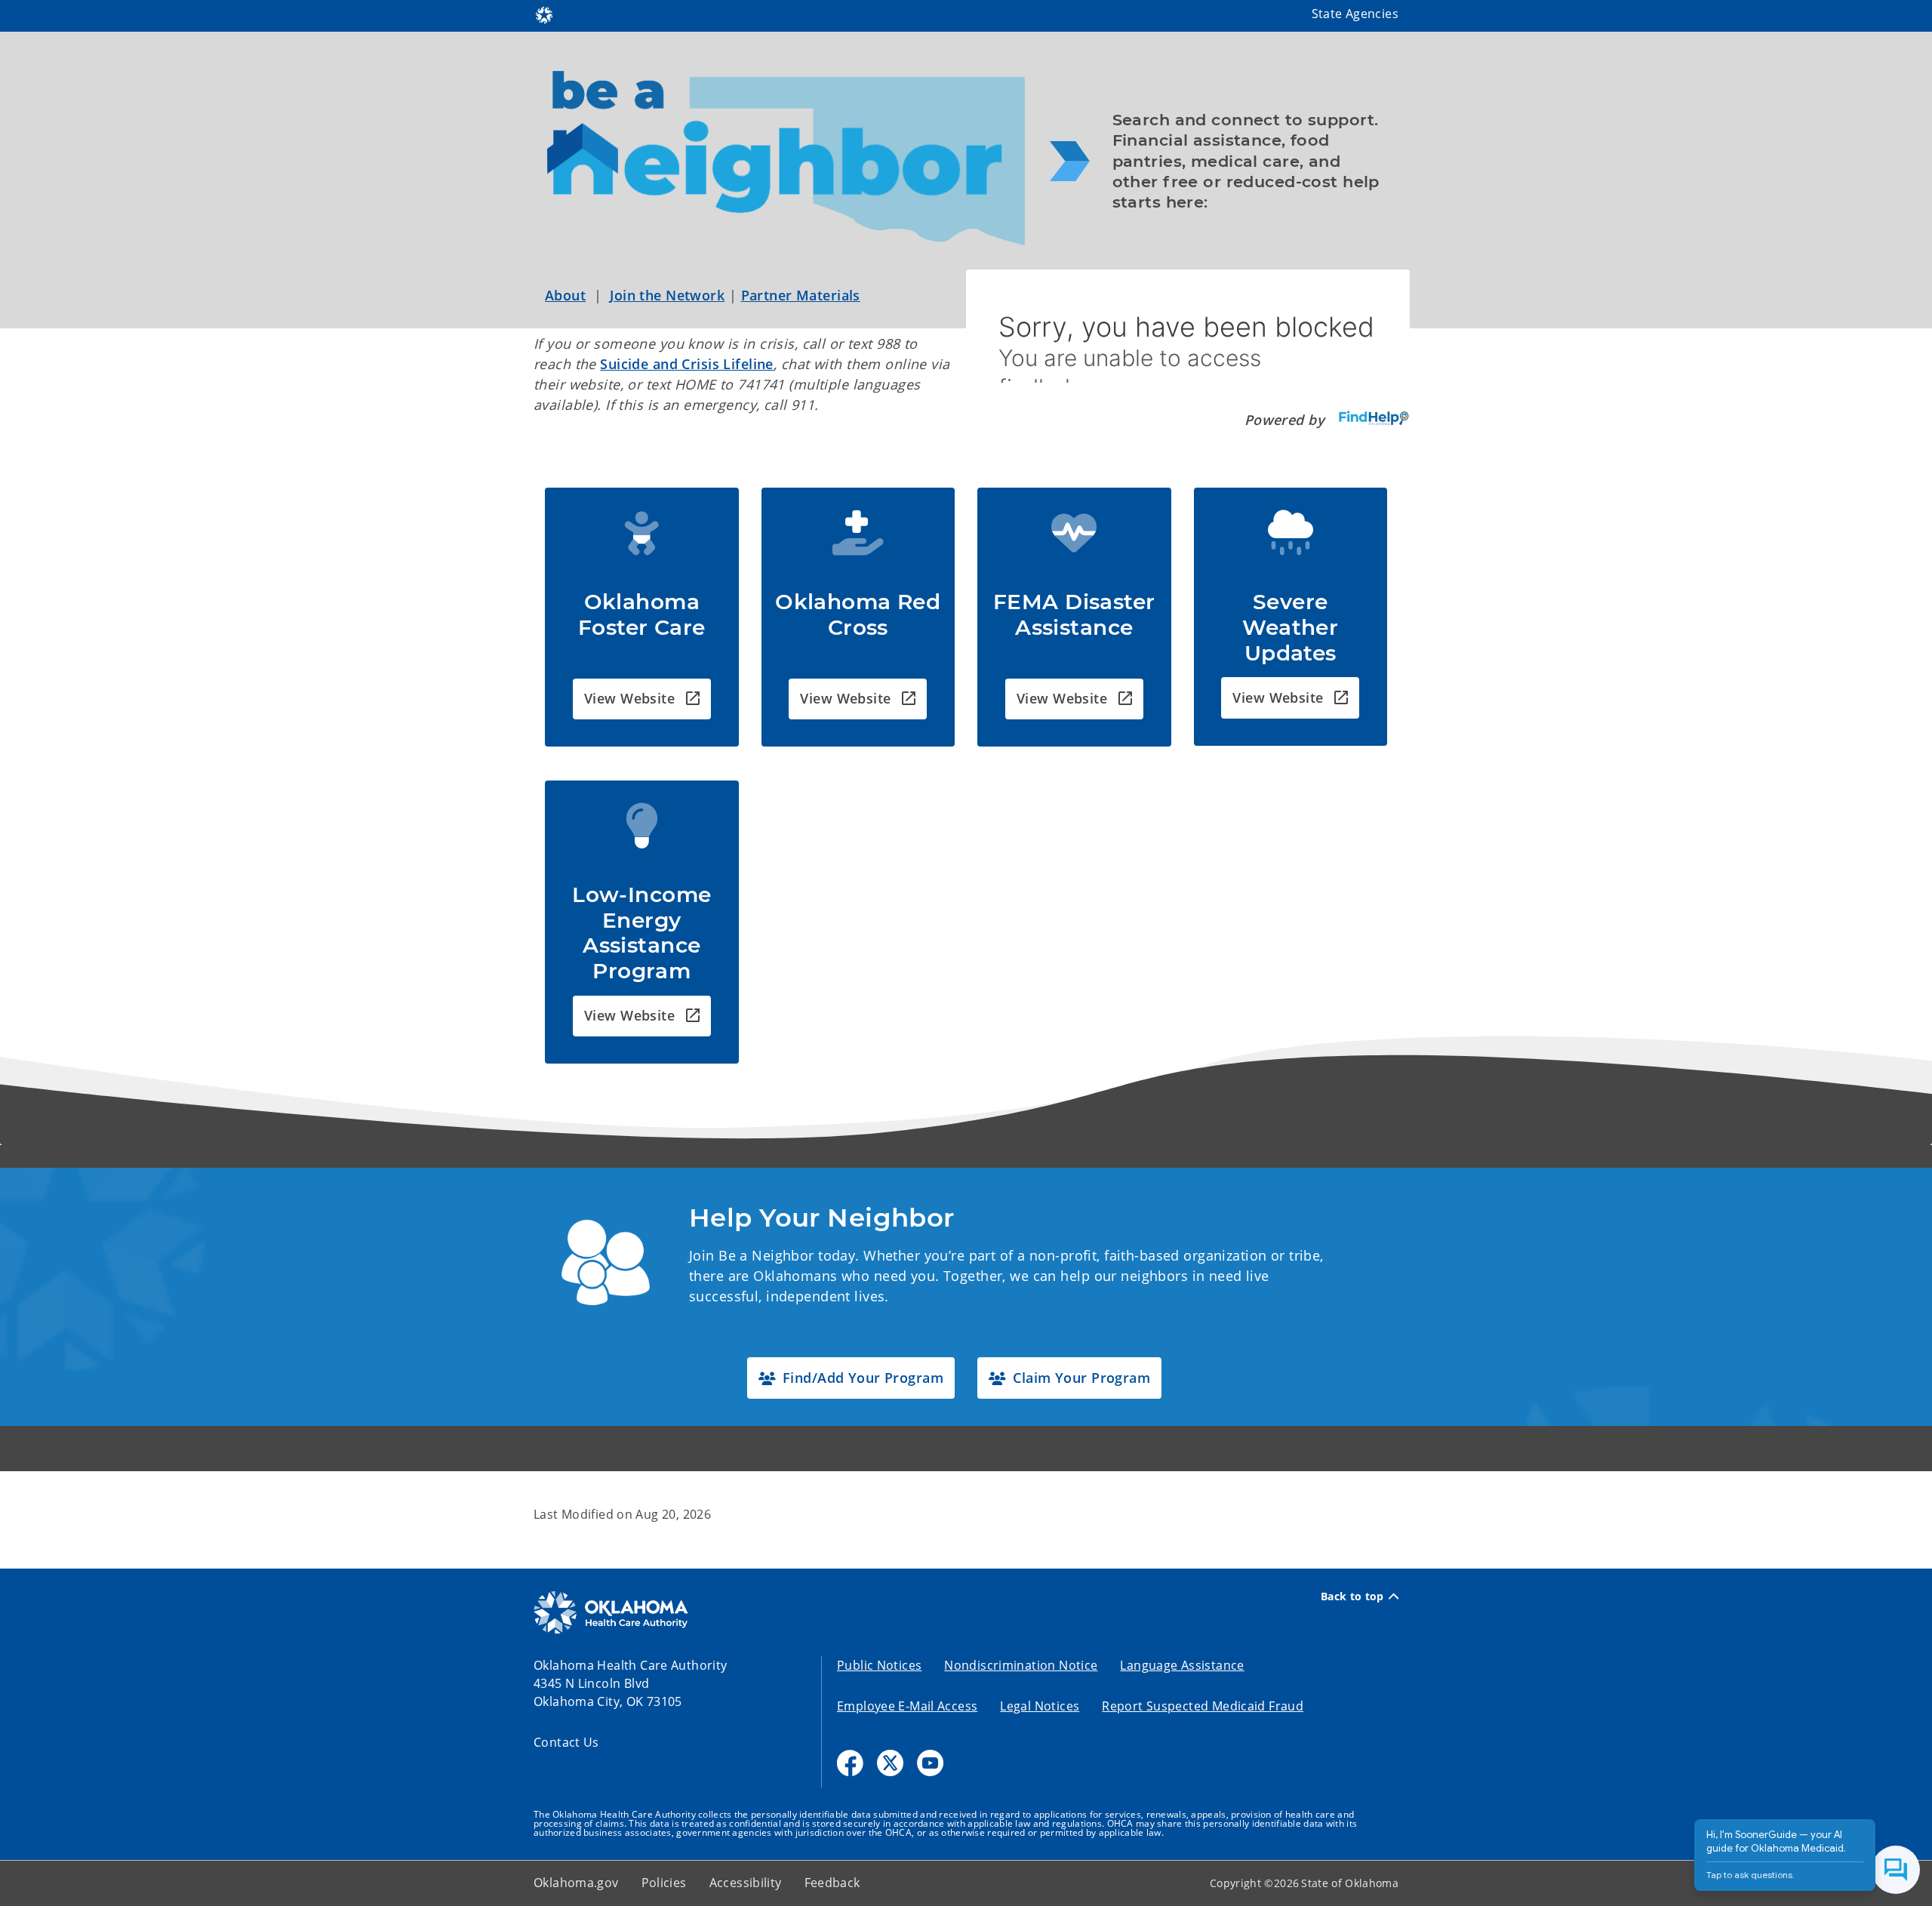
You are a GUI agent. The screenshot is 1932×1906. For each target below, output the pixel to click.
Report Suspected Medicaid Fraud (1203, 1706)
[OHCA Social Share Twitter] (890, 1763)
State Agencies (1355, 14)
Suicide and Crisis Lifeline (687, 364)
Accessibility (746, 1883)
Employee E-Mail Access (907, 1706)
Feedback (832, 1883)
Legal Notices (1040, 1706)
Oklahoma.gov (576, 1883)
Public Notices (879, 1665)
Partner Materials (801, 295)
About (565, 295)
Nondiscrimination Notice (1021, 1665)
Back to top (1352, 1597)
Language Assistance (1182, 1665)
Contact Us (566, 1742)
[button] (642, 699)
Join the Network (667, 295)
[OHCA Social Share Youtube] (930, 1763)
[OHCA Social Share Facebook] (850, 1763)
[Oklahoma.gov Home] (544, 14)
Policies (664, 1883)
